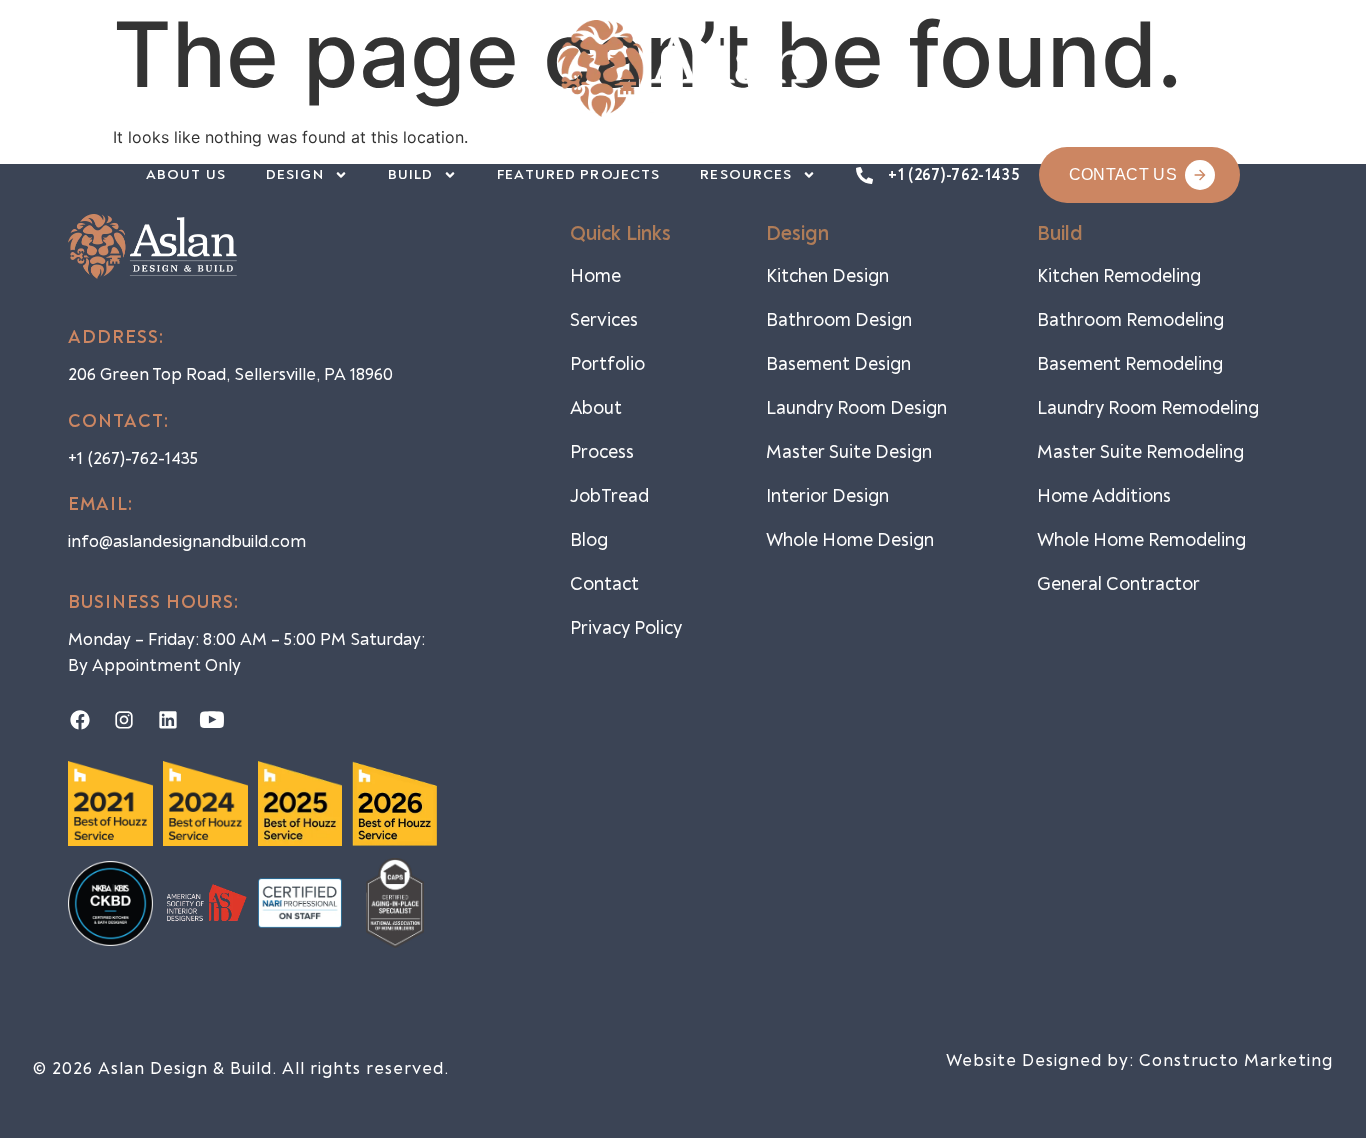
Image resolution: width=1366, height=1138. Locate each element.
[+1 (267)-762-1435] (864, 175)
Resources (746, 174)
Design (295, 174)
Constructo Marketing (1236, 1060)
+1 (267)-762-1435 (953, 175)
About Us (186, 174)
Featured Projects (578, 174)
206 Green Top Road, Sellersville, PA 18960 (230, 374)
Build (411, 174)
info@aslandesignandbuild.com (187, 541)
